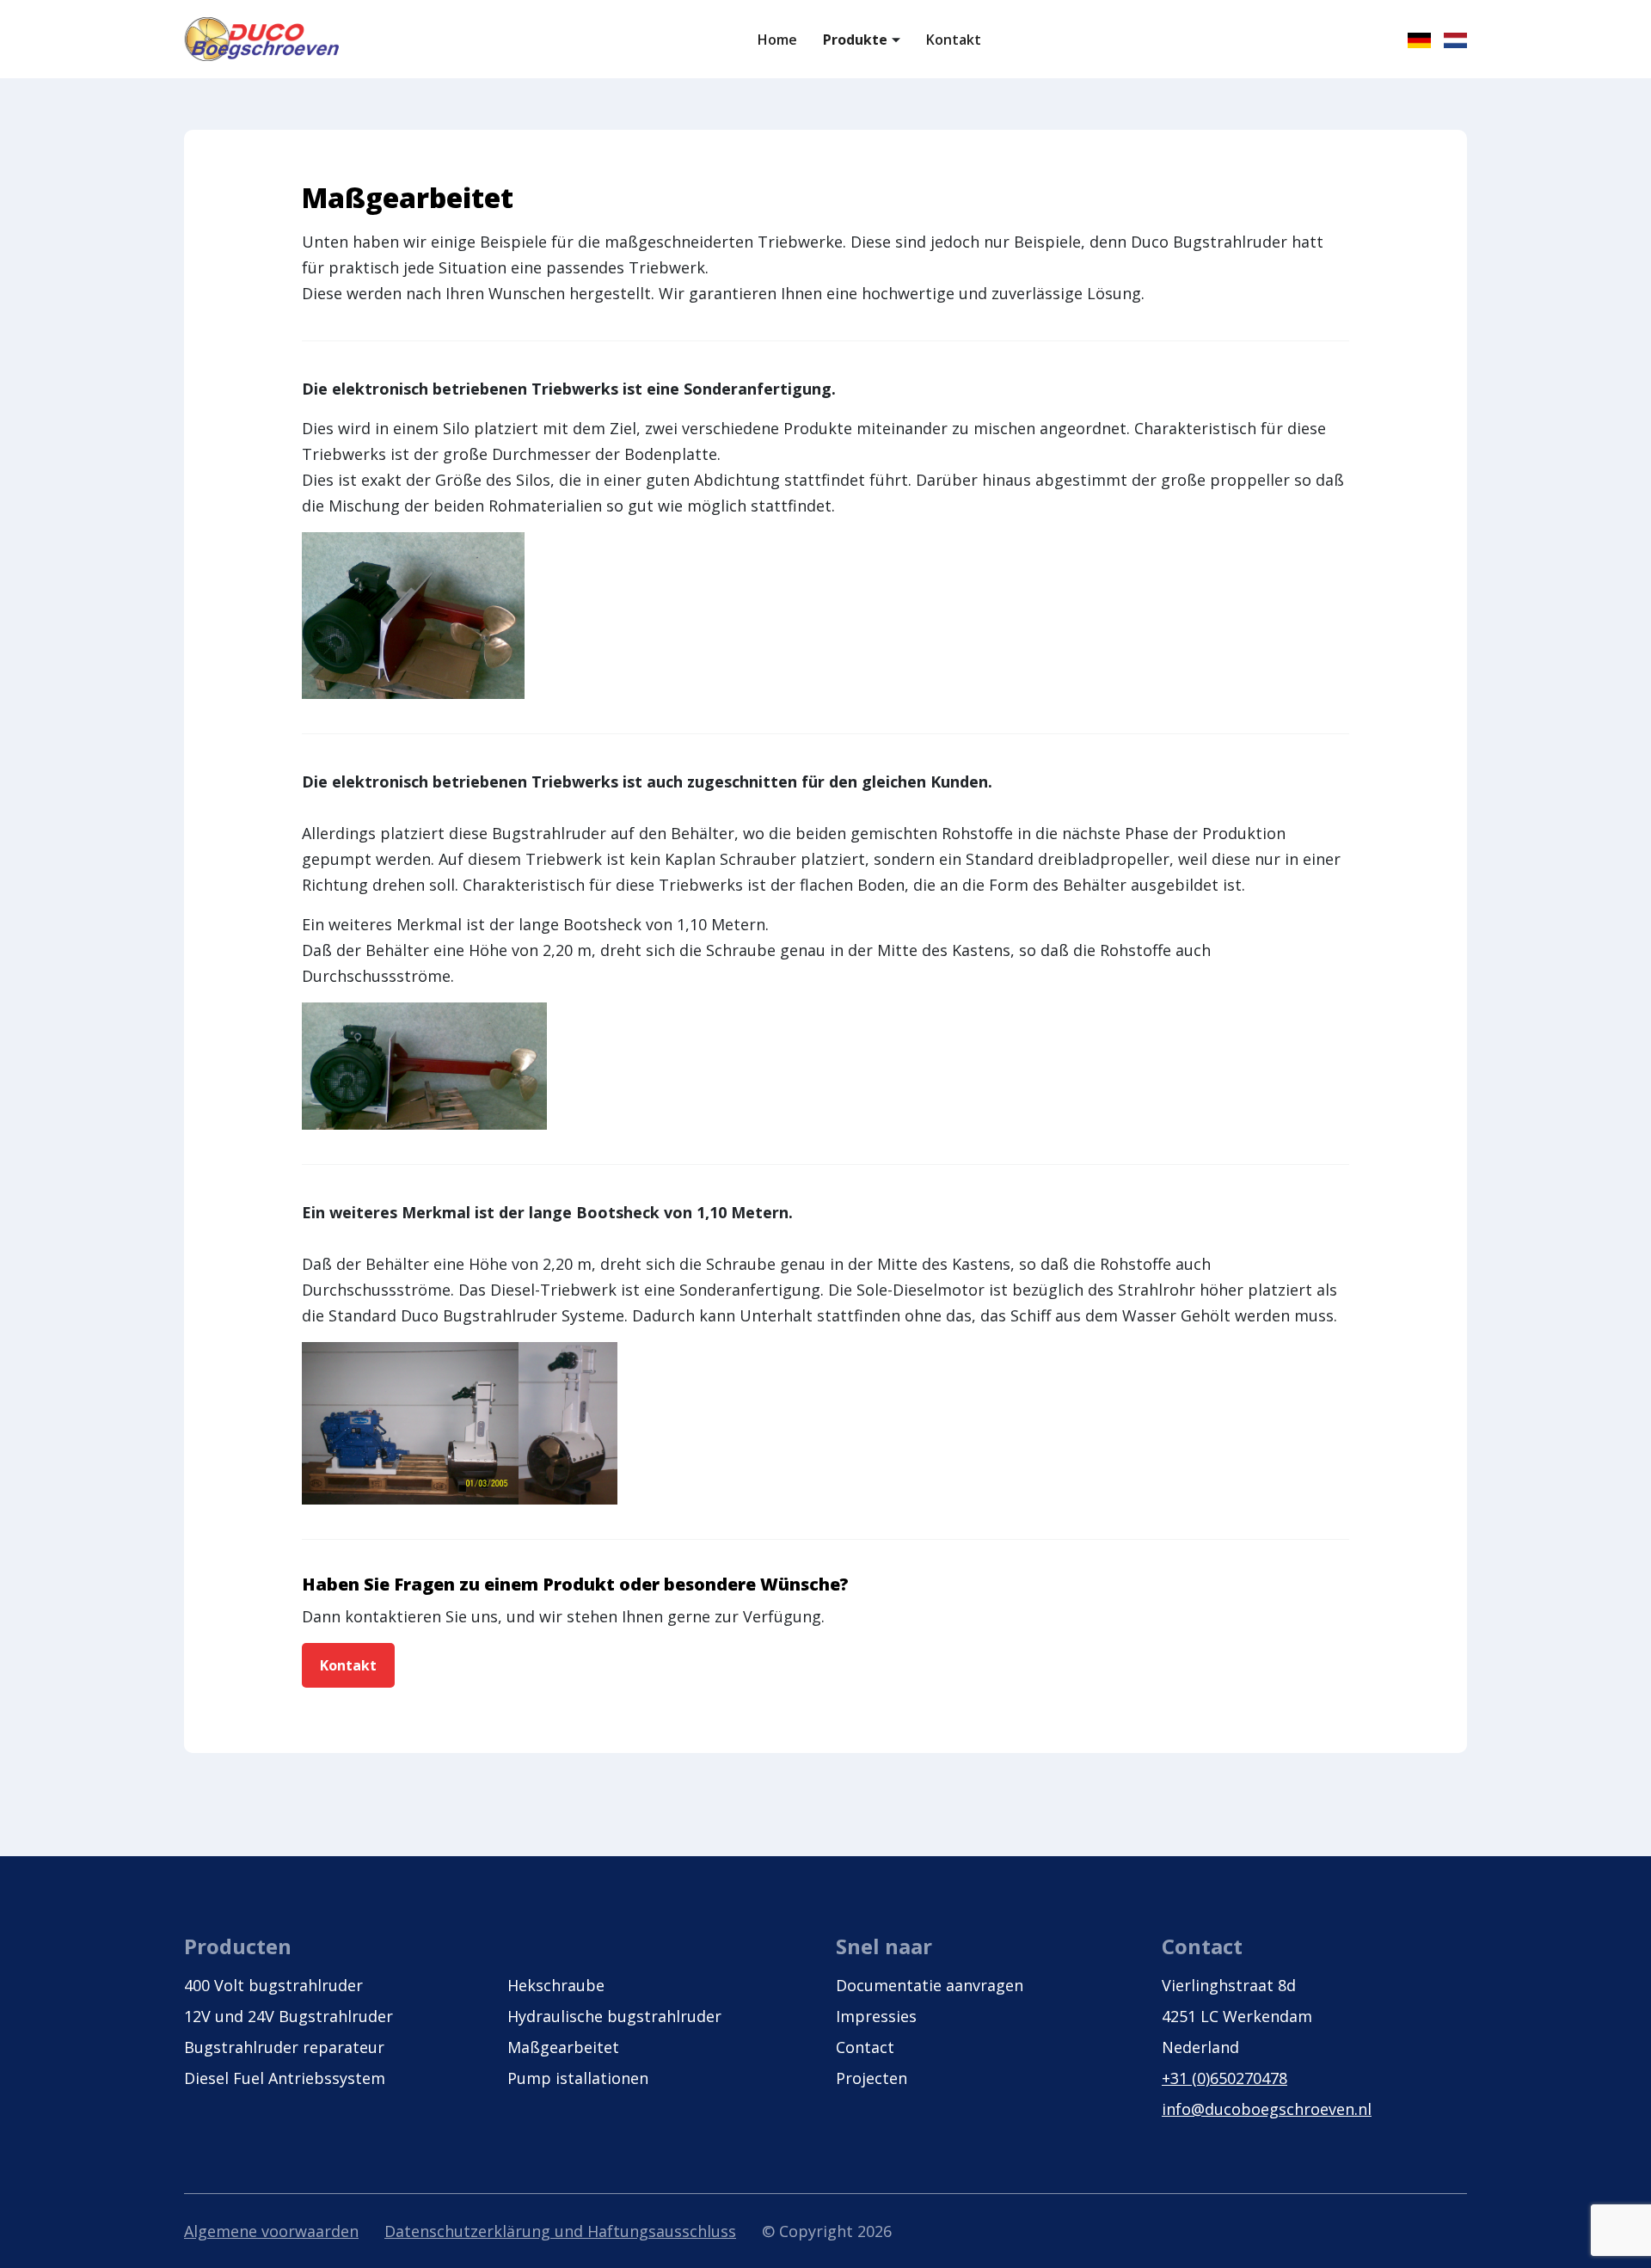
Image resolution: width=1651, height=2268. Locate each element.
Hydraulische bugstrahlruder (614, 2016)
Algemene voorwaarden (271, 2231)
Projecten (872, 2078)
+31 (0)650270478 (1224, 2078)
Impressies (876, 2016)
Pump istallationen (578, 2078)
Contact (865, 2047)
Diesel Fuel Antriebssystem (285, 2078)
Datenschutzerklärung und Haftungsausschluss (560, 2231)
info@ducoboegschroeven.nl (1267, 2109)
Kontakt (954, 40)
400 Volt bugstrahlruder (273, 1985)
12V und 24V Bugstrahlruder (288, 2016)
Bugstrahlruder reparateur (284, 2047)
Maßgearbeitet (563, 2047)
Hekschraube (556, 1985)
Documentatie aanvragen (930, 1985)
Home (777, 40)
